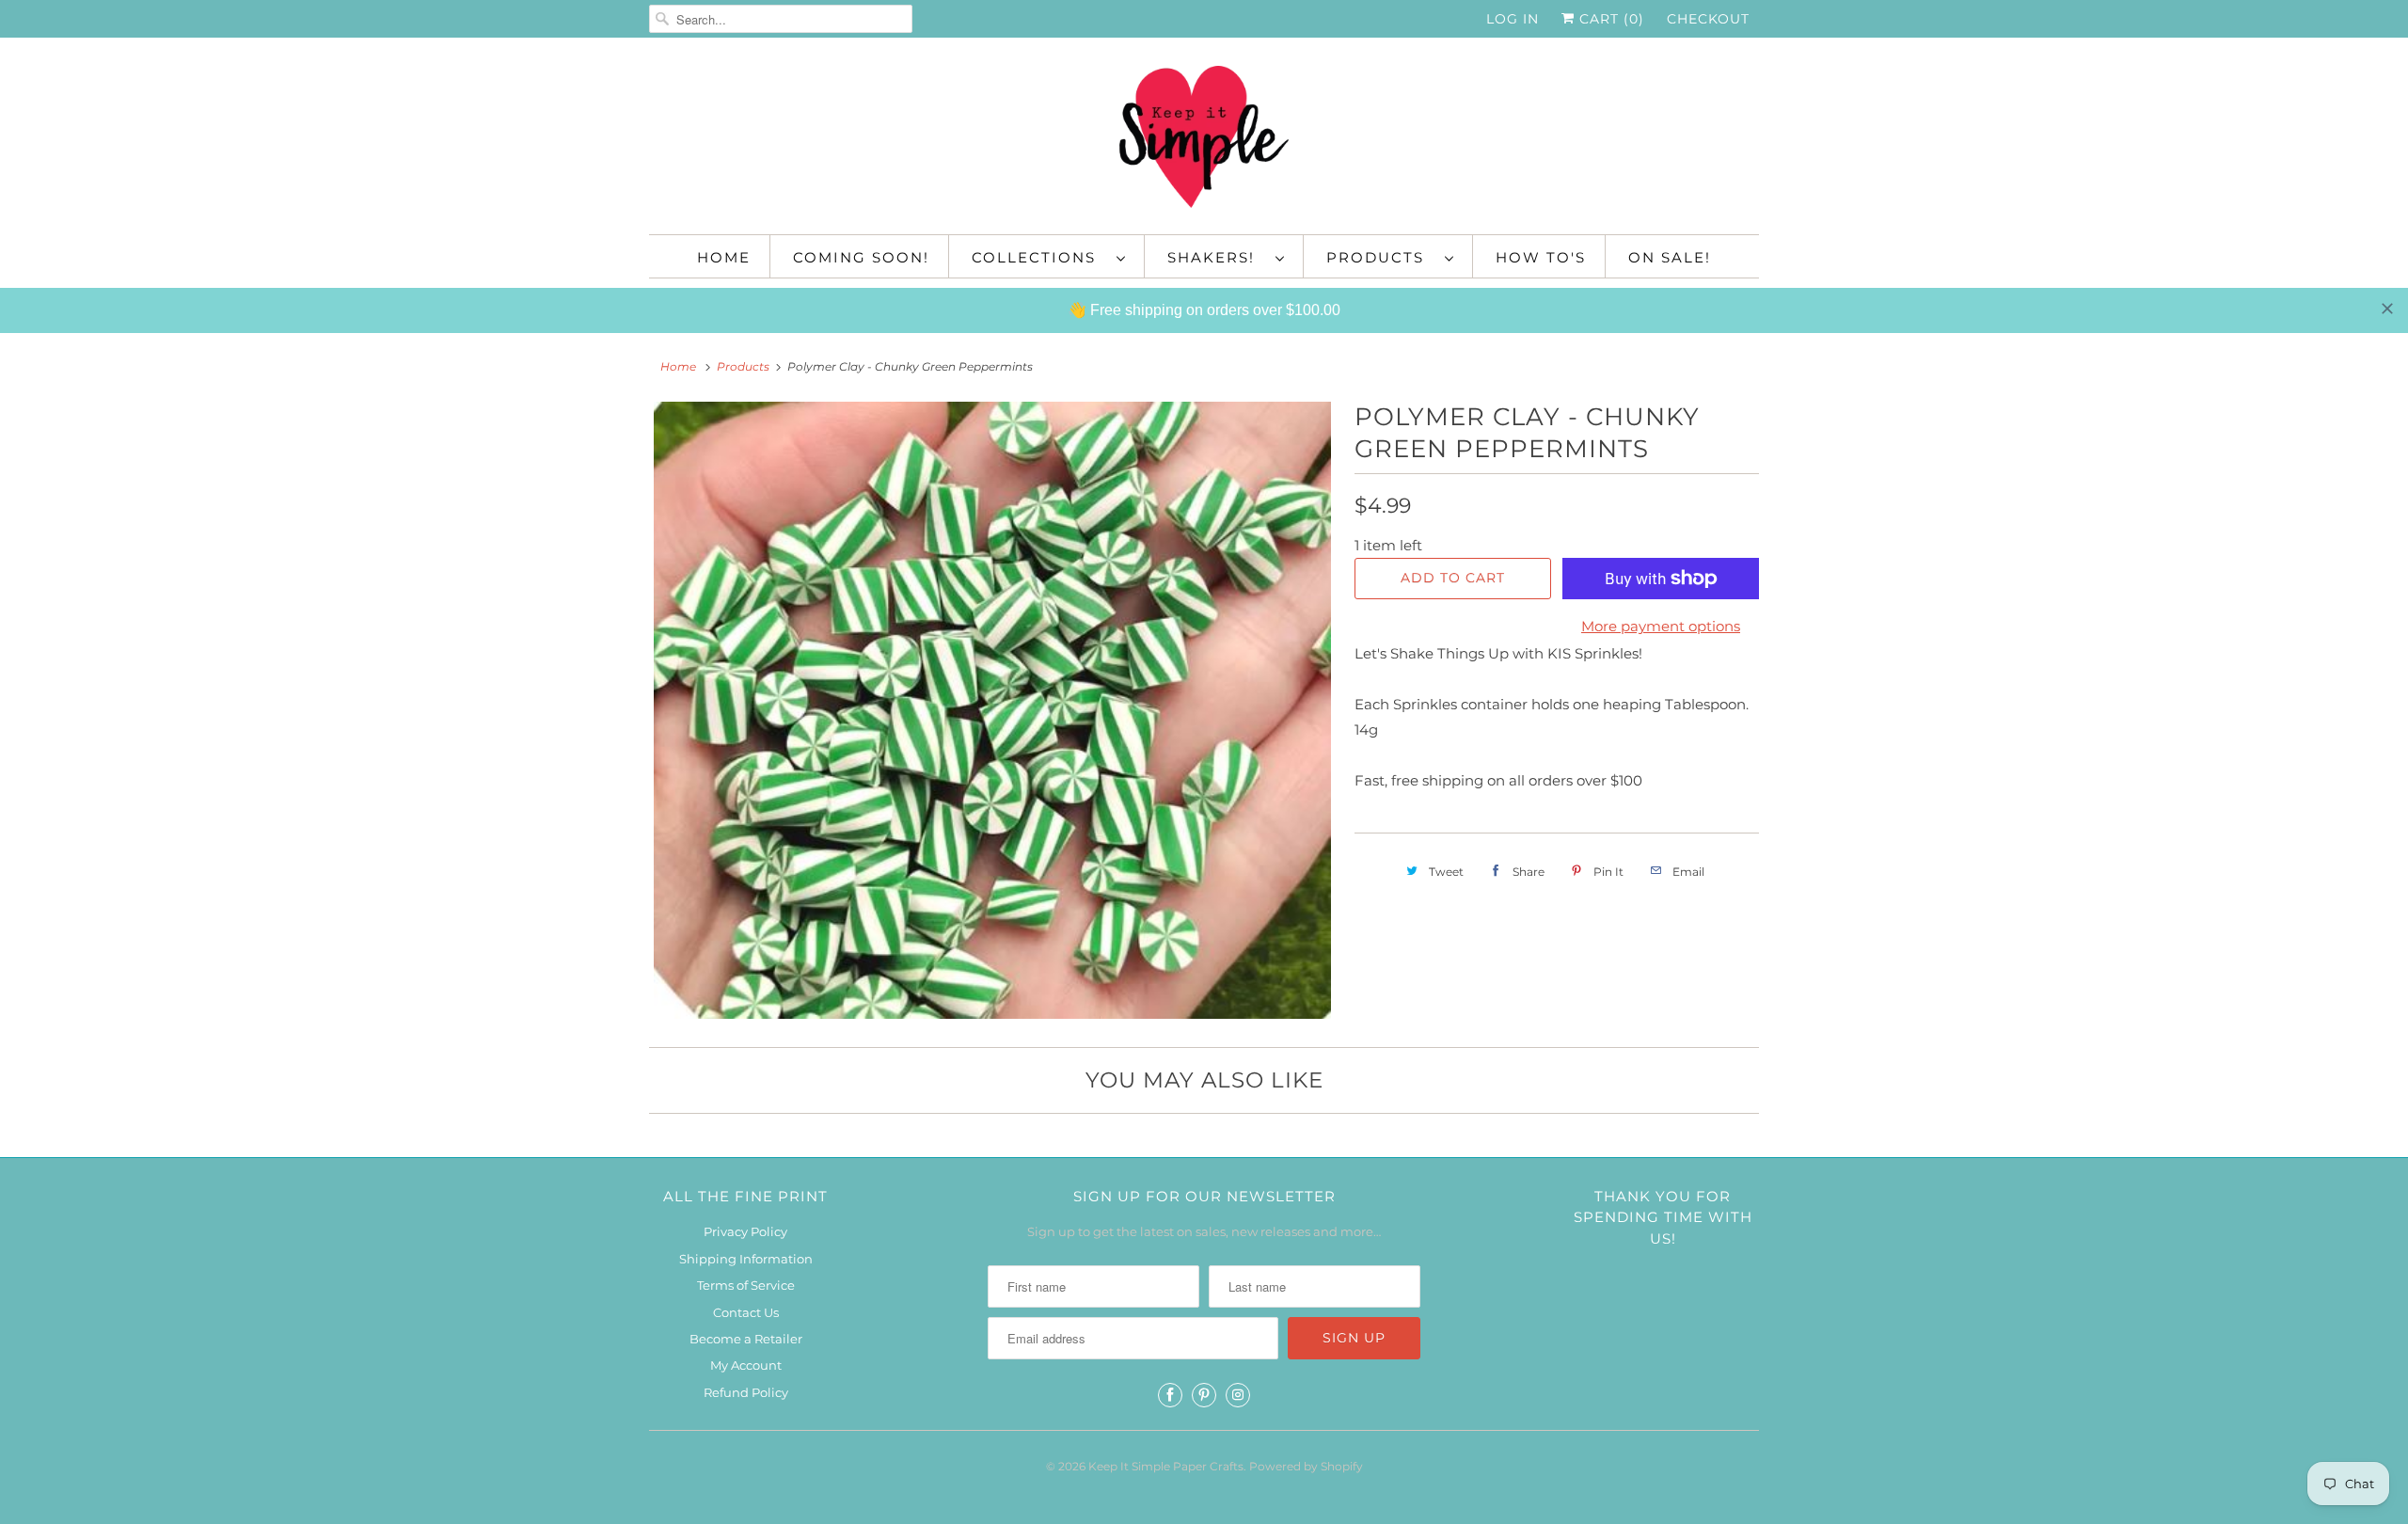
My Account (746, 1365)
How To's (1541, 257)
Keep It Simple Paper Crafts (1166, 1466)
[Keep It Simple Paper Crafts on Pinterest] (1204, 1395)
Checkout (1708, 19)
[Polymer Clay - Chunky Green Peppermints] (992, 710)
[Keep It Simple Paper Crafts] (1204, 141)
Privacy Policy (745, 1231)
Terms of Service (746, 1285)
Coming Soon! (861, 257)
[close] (2387, 309)
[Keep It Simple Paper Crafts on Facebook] (1170, 1395)
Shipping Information (746, 1259)
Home (724, 257)
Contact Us (746, 1312)
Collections (1039, 257)
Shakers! (1217, 257)
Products (1381, 257)
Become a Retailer (746, 1339)
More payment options (1661, 626)
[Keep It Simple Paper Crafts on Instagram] (1238, 1395)
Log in (1513, 19)
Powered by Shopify (1306, 1466)
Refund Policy (746, 1392)
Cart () (1609, 19)
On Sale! (1670, 257)
